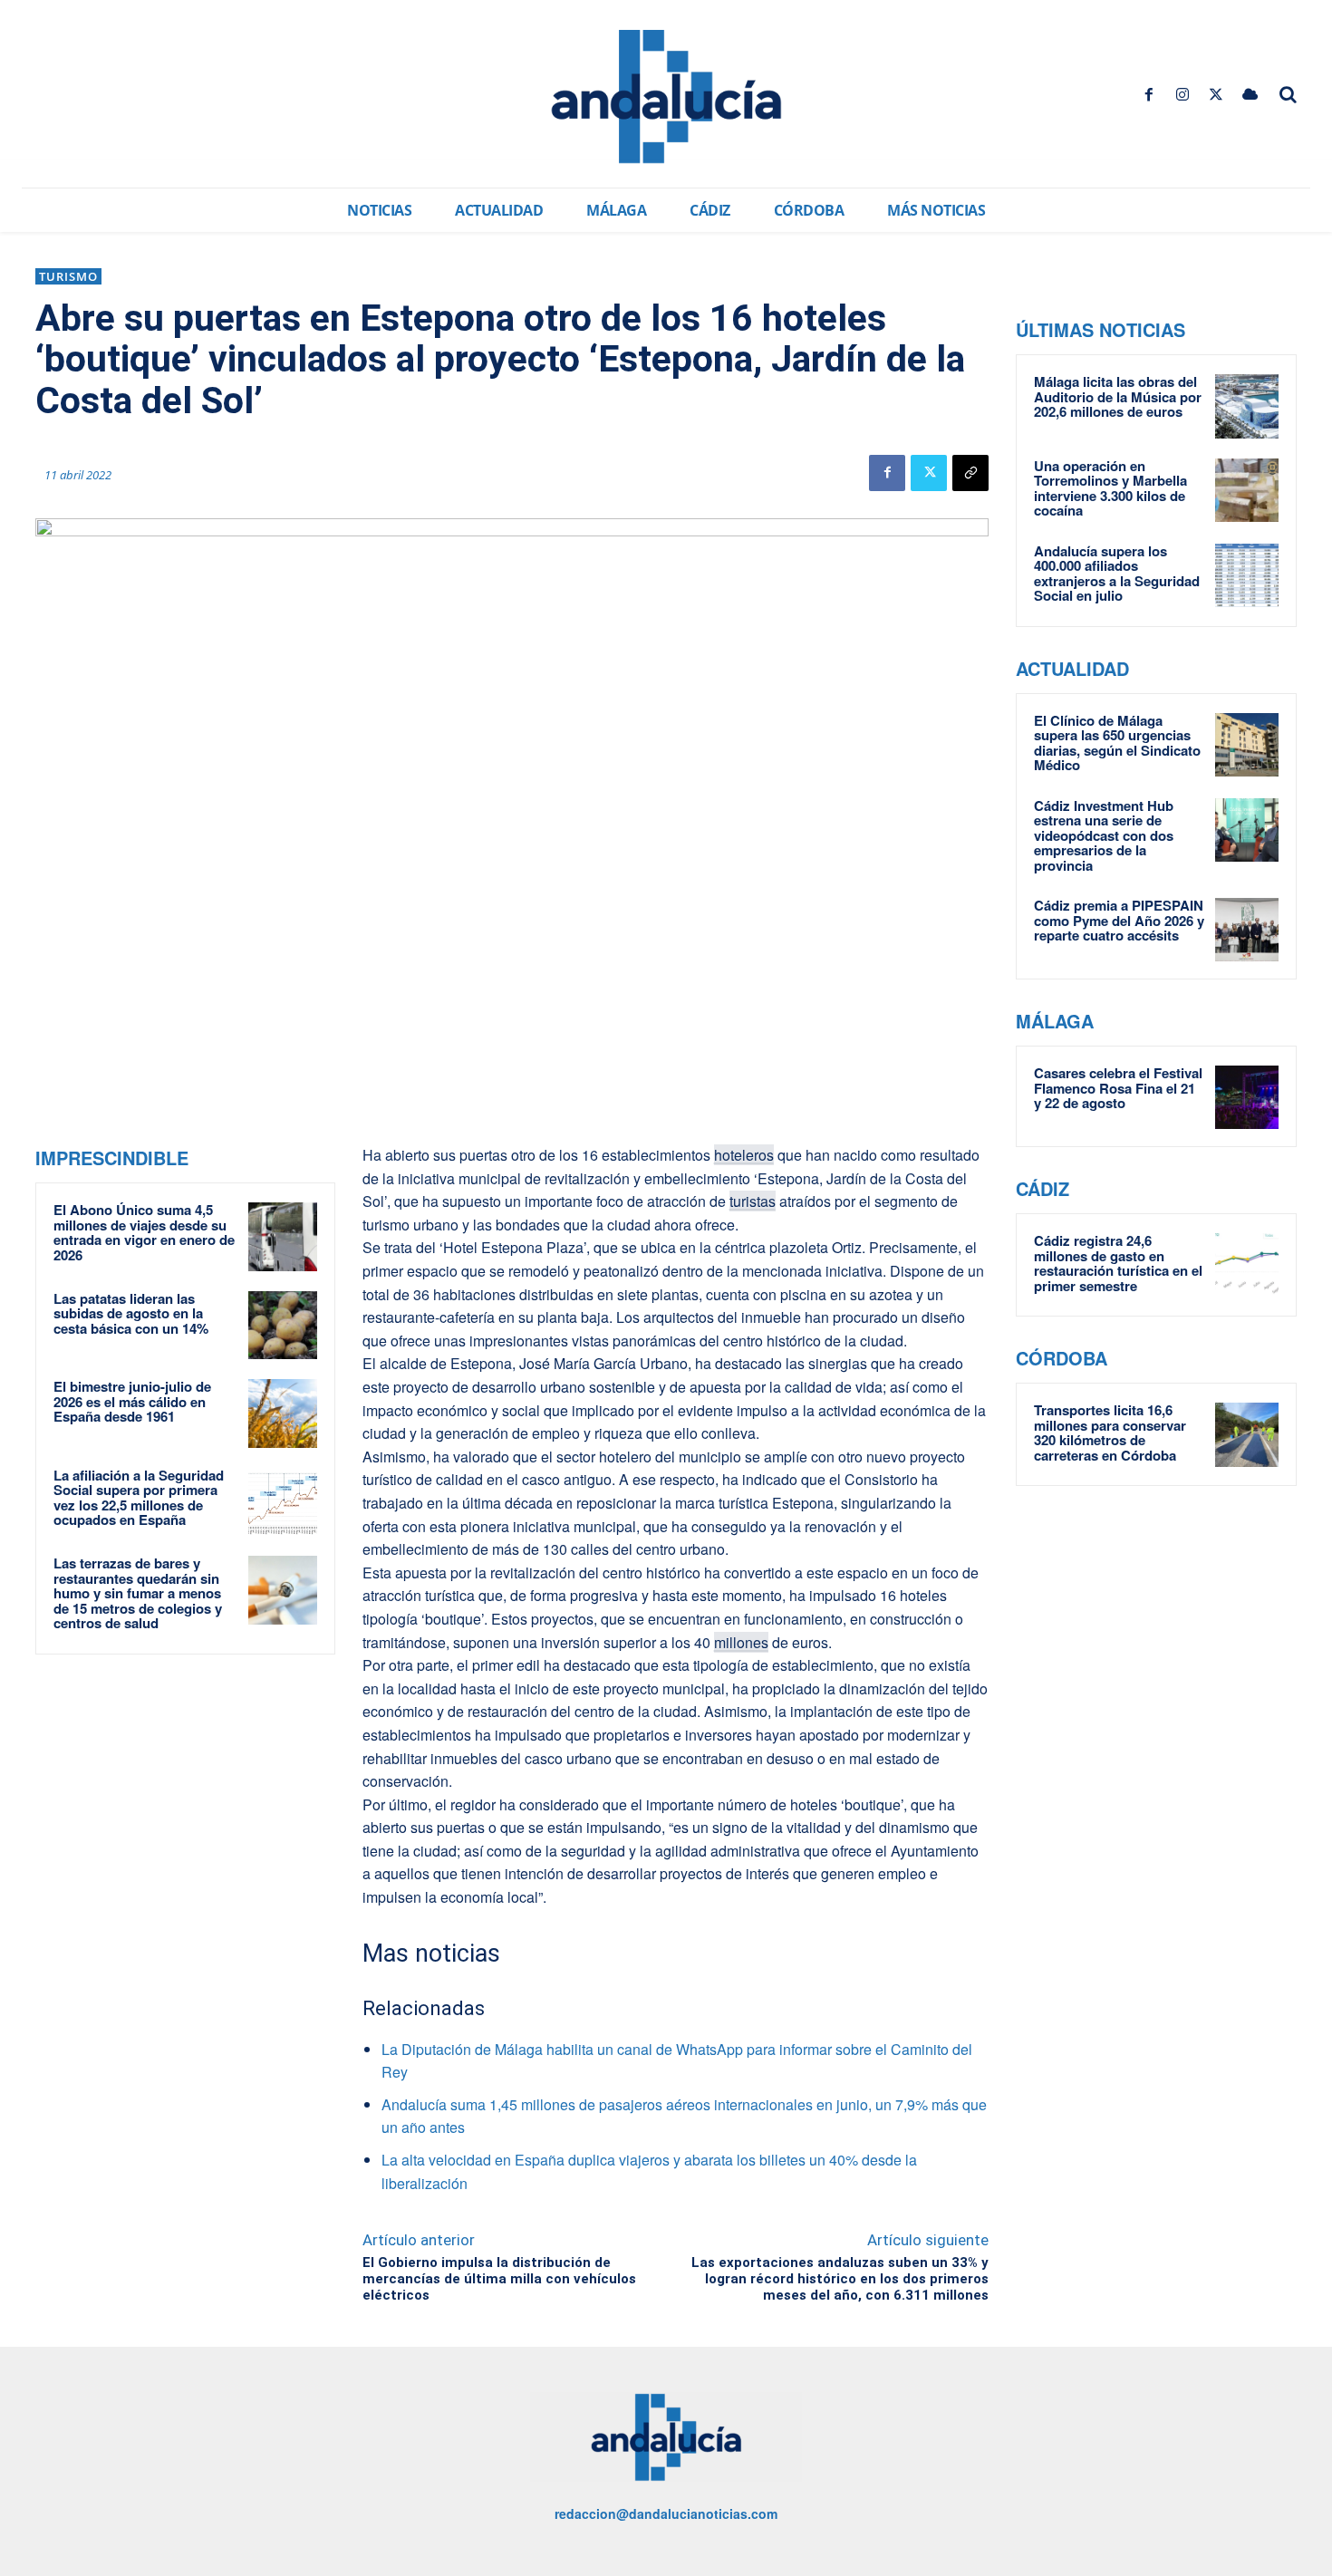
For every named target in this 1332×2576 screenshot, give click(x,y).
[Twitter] (1216, 95)
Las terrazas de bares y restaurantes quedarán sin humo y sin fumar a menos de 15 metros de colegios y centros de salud (138, 1593)
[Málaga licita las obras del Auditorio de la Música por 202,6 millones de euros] (1247, 406)
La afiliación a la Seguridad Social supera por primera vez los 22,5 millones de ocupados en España (139, 1498)
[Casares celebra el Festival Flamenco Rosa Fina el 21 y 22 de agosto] (1247, 1097)
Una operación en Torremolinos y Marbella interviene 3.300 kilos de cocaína (1110, 488)
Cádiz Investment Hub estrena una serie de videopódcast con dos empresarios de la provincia (1104, 835)
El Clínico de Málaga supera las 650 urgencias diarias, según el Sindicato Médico (1117, 743)
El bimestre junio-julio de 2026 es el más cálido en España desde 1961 (132, 1401)
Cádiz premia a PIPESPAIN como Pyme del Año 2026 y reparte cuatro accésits (1119, 920)
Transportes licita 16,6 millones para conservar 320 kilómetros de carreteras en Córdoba (1110, 1433)
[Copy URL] (970, 473)
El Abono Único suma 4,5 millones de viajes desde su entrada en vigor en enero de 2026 (144, 1232)
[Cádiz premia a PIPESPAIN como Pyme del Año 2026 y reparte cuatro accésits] (1247, 930)
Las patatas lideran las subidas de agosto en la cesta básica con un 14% (131, 1313)
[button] (1289, 94)
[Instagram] (1182, 95)
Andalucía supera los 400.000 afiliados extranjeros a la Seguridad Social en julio (1117, 574)
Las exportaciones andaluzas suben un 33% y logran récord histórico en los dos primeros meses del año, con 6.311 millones (840, 2279)
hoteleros (744, 1155)
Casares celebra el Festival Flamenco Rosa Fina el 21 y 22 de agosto (1118, 1088)
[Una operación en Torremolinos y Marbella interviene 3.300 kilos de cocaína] (1247, 490)
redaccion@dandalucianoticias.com (666, 2513)
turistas (753, 1201)
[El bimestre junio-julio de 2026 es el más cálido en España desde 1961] (283, 1413)
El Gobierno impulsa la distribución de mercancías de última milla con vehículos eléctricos (499, 2279)
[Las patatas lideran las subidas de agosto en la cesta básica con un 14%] (283, 1326)
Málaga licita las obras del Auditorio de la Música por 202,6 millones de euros (1118, 396)
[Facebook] (1149, 95)
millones (741, 1642)
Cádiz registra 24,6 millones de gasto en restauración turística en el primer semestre (1118, 1263)
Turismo (68, 276)
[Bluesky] (1250, 95)
